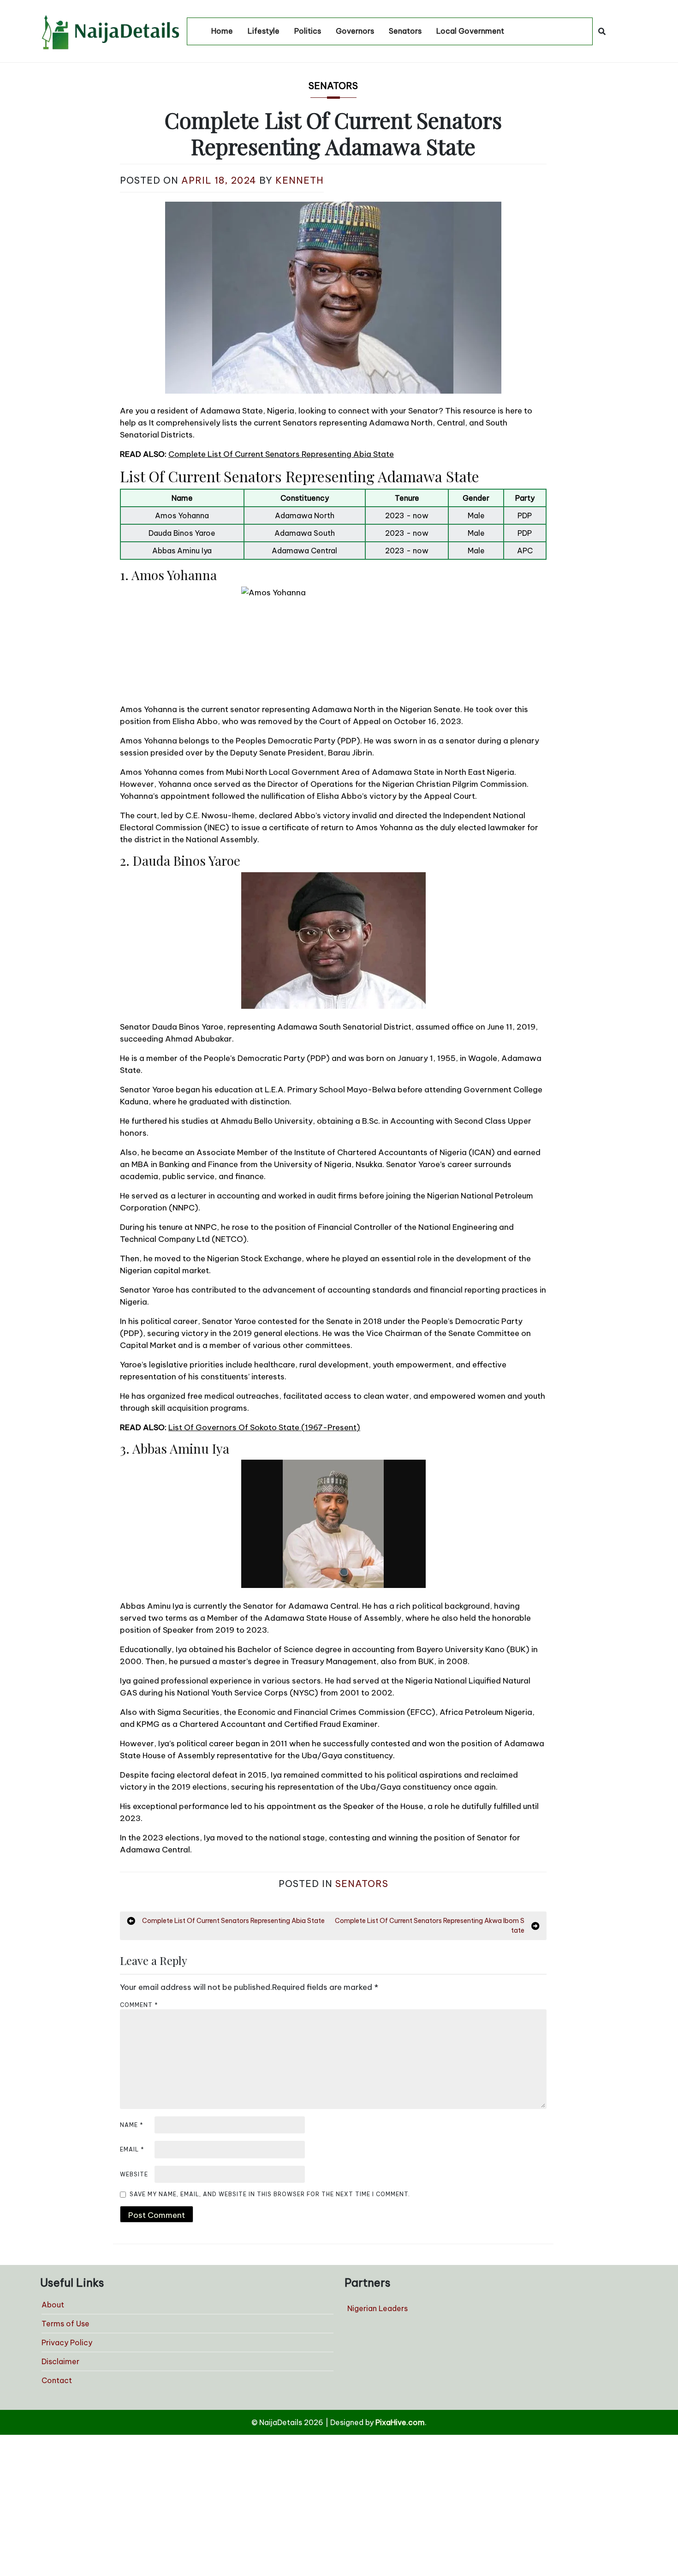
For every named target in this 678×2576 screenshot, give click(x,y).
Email (132, 2149)
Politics (308, 31)
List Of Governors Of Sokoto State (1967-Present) (264, 1427)
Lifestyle (264, 31)
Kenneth (300, 180)
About (53, 2305)
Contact (57, 2380)
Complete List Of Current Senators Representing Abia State (281, 454)
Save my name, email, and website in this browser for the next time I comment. (270, 2194)
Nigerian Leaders (378, 2308)
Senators (405, 31)
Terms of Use (65, 2324)
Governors (355, 31)
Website (134, 2174)
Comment (139, 2005)
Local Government (470, 31)
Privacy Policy (67, 2342)
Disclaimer (60, 2361)
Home (222, 31)
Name (132, 2125)
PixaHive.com (400, 2422)
